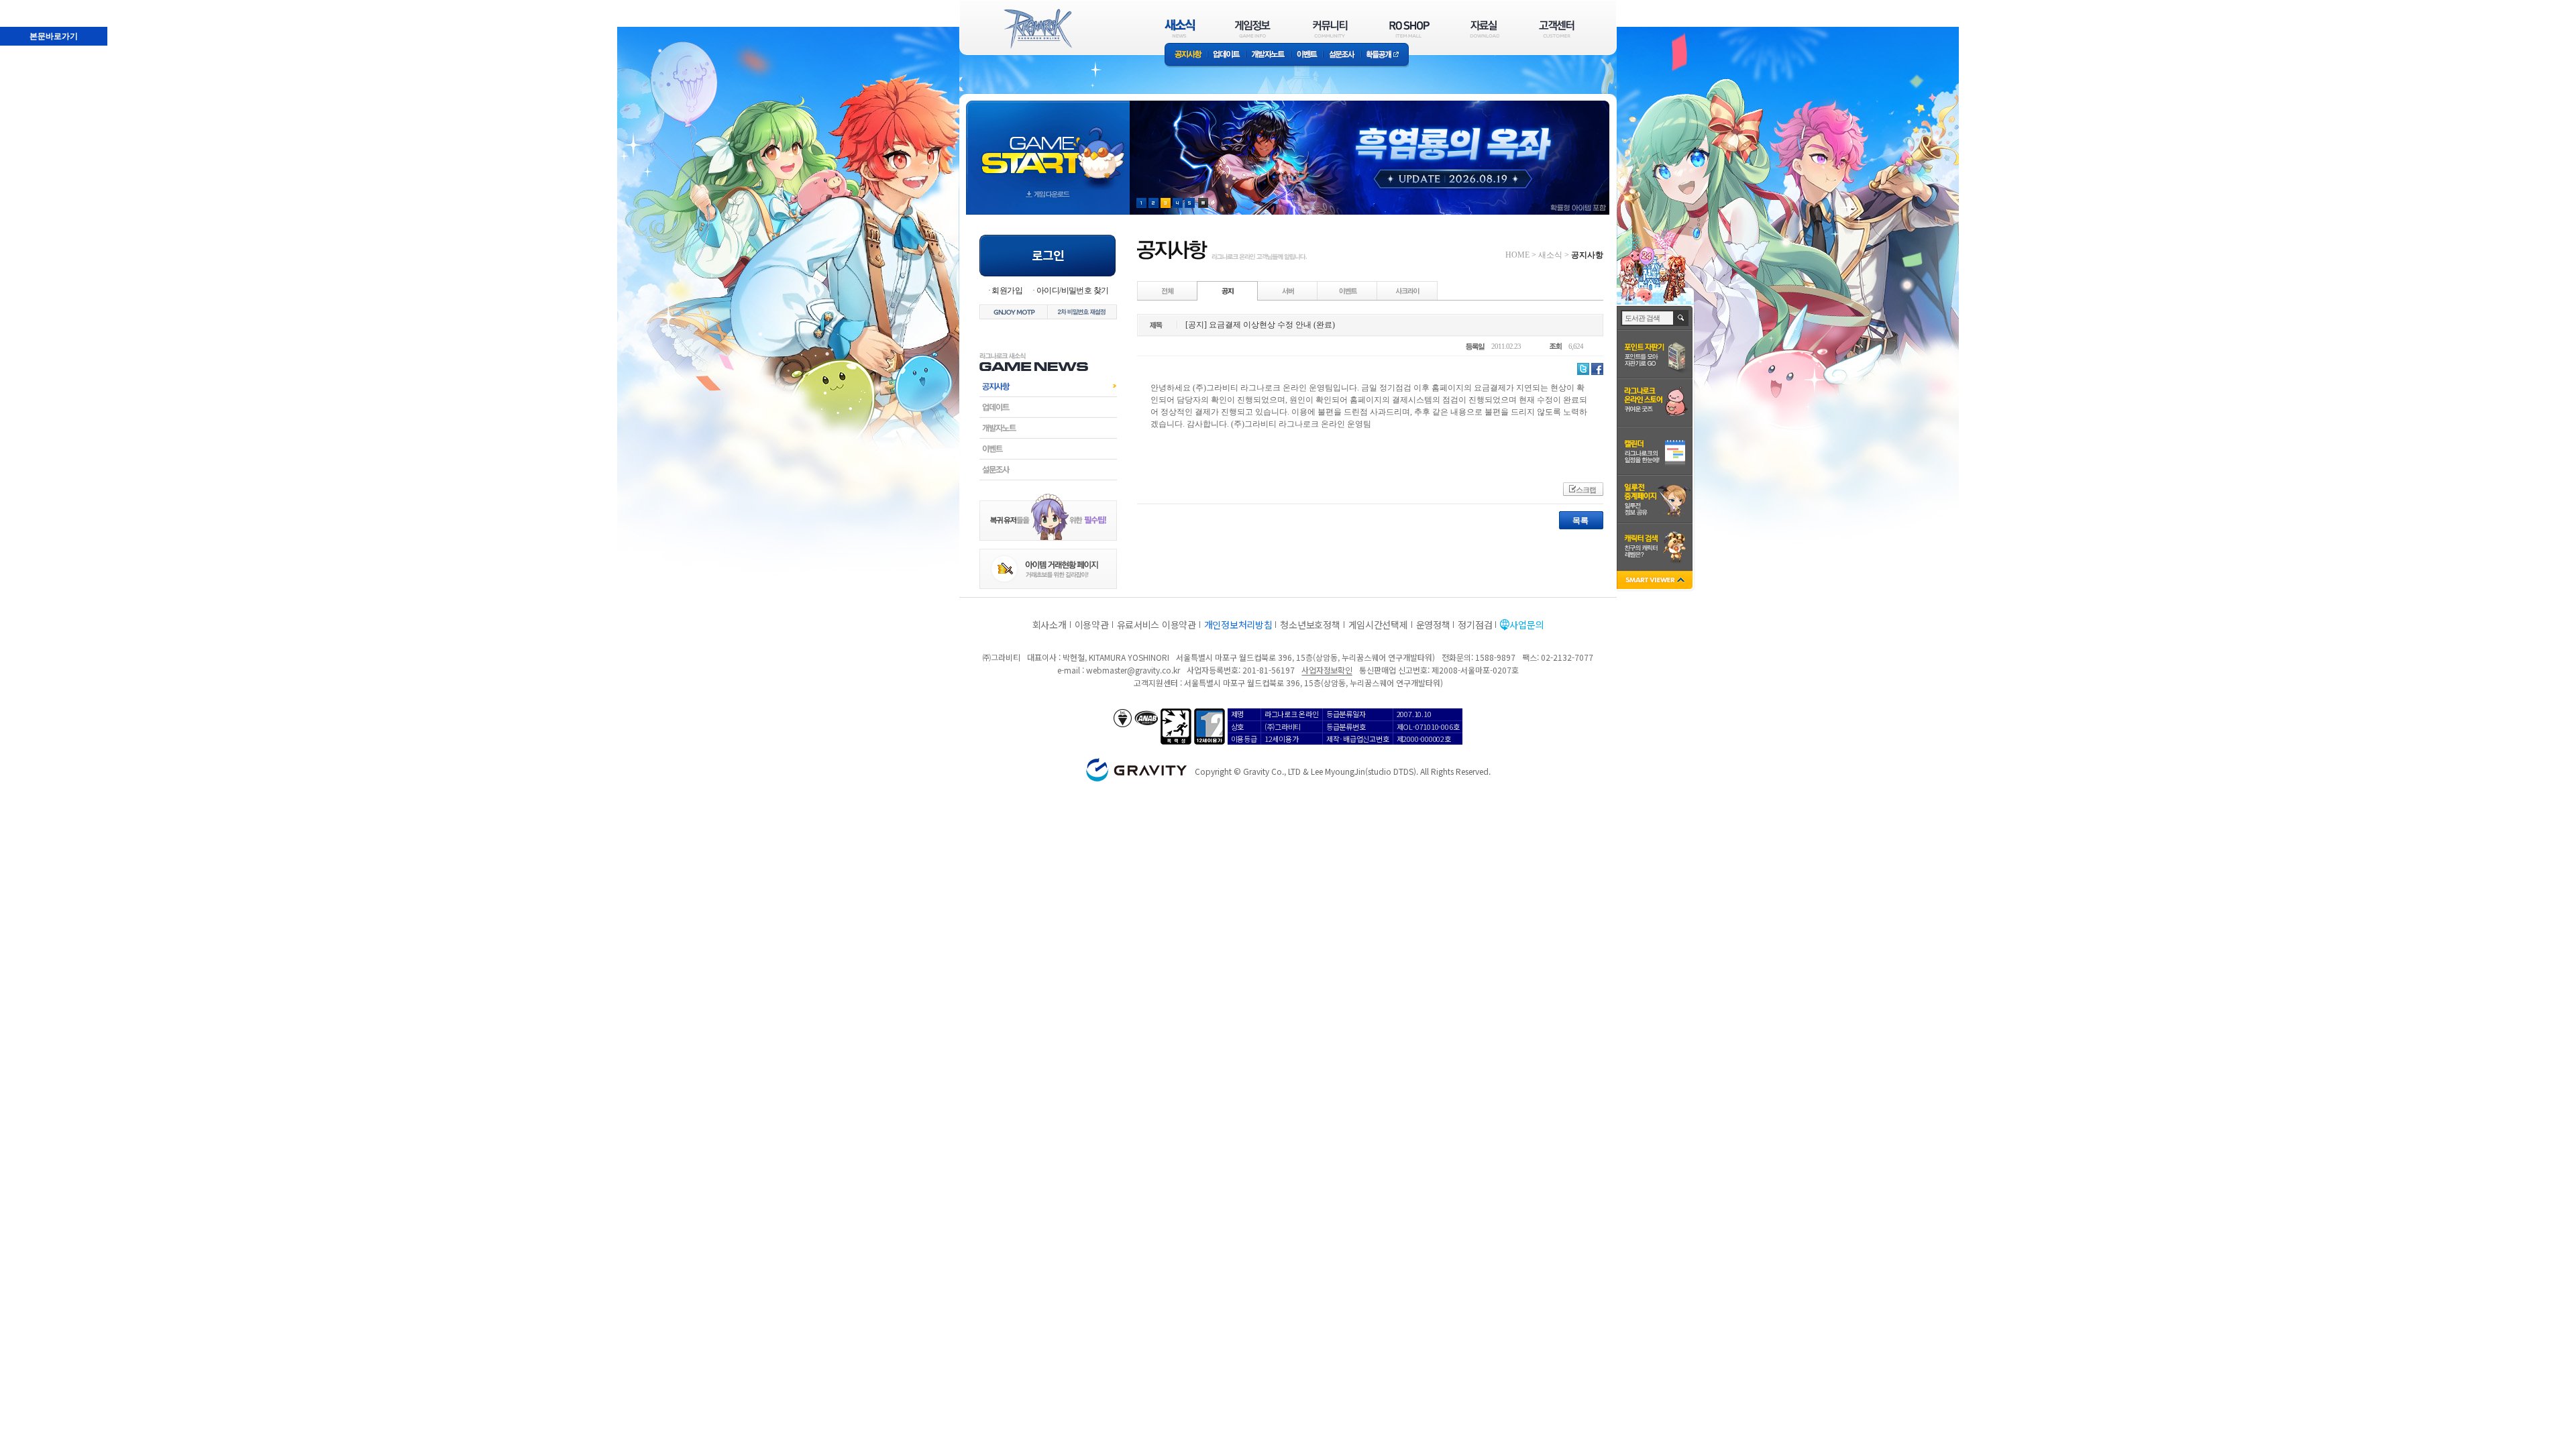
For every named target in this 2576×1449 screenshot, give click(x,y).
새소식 (1550, 255)
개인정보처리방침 (1238, 625)
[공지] (1228, 290)
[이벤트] (1348, 290)
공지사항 (1186, 55)
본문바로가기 (24, 6)
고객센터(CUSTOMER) (1557, 29)
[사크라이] (1407, 290)
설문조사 (1342, 55)
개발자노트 (1268, 55)
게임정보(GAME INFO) (1253, 29)
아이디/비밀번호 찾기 (1072, 290)
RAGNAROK (1037, 29)
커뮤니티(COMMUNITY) (1330, 29)
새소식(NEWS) (1180, 29)
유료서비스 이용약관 (1157, 625)
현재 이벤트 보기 (1203, 203)
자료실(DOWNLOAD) (1484, 29)
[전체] (1168, 290)
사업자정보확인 (1327, 670)
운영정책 (1433, 625)
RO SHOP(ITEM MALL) (1409, 29)
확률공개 (1385, 55)
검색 (1681, 318)
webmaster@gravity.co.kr (1133, 670)
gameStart (1048, 145)
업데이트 (1227, 55)
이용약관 (1092, 625)
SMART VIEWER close (1656, 581)
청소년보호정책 (1310, 625)
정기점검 (1475, 625)
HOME (1517, 255)
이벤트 (1307, 55)
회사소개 (1050, 625)
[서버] (1288, 290)
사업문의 (1526, 625)
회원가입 (1007, 290)
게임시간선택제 (1378, 625)
